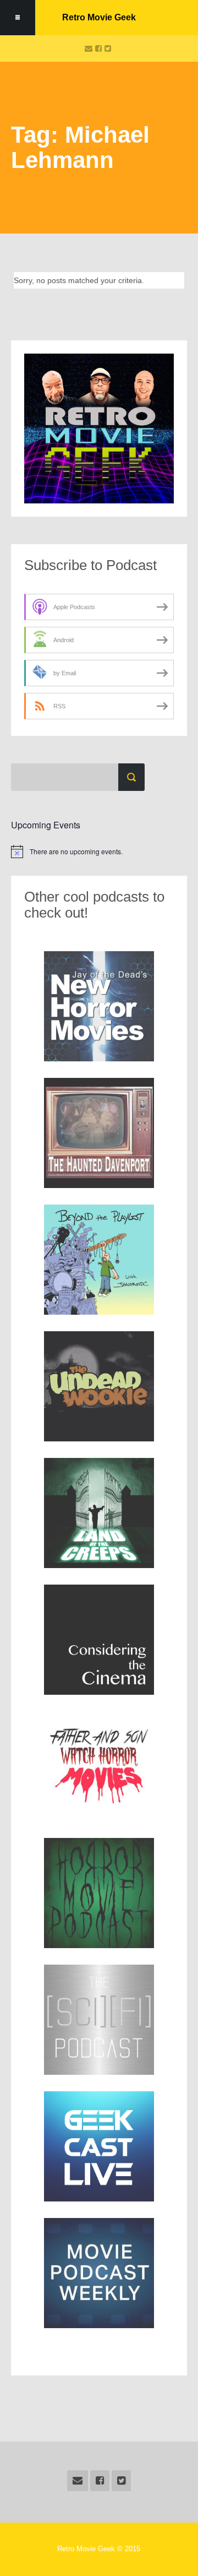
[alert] (99, 852)
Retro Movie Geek (99, 17)
